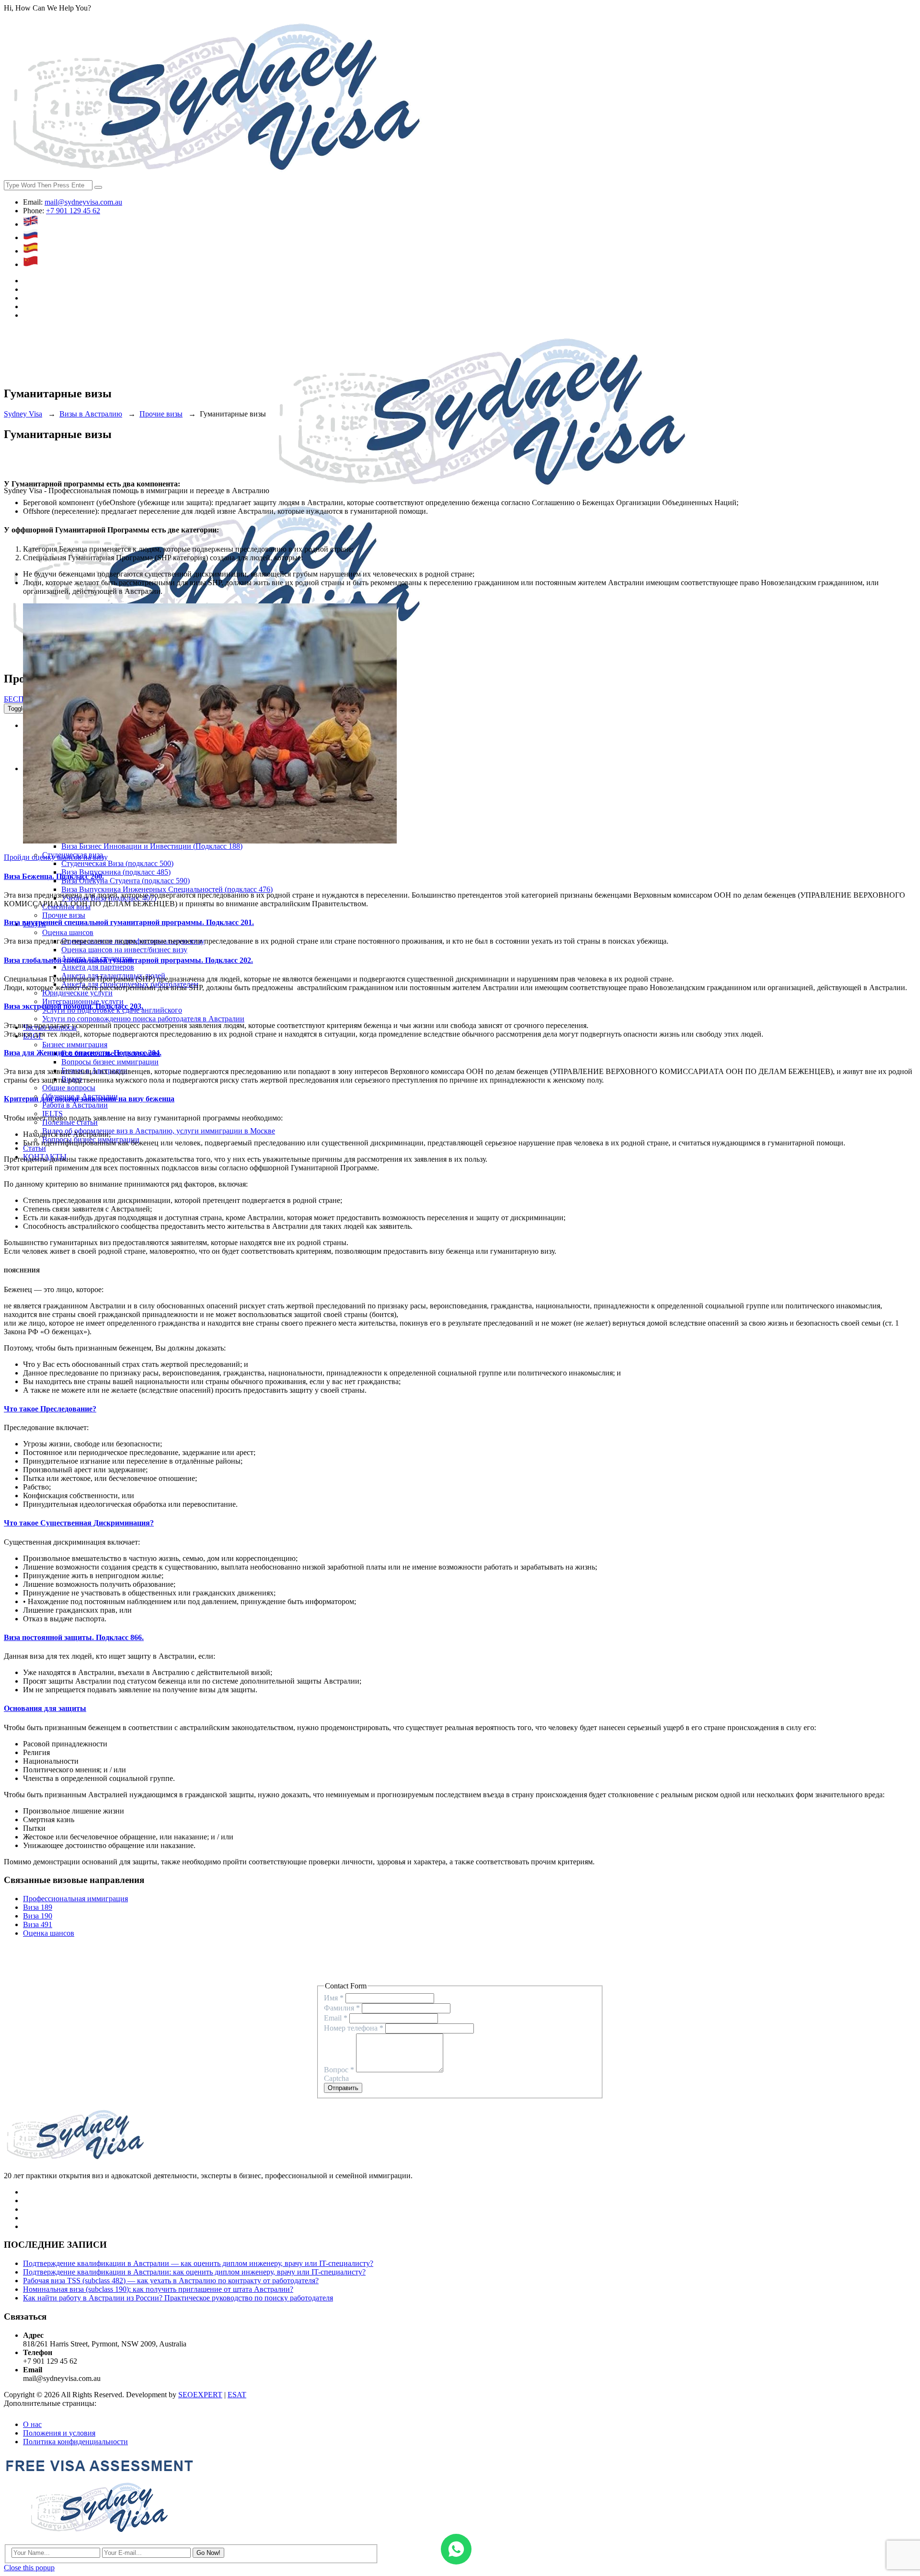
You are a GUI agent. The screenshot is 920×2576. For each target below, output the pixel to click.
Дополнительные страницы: (50, 2403)
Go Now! (208, 2553)
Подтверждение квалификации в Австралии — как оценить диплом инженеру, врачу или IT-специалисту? (198, 2263)
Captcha (336, 2078)
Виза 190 (38, 1916)
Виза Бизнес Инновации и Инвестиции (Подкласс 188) (152, 846)
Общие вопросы (69, 1088)
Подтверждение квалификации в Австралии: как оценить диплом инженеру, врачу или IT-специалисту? (194, 2272)
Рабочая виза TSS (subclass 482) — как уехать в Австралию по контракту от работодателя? (171, 2281)
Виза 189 (38, 1907)
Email (336, 2018)
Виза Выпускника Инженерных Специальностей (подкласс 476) (167, 889)
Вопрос (339, 2070)
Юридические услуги (77, 993)
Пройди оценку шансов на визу (56, 857)
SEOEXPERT (200, 2395)
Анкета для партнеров (98, 967)
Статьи (34, 1148)
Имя (334, 1998)
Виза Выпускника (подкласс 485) (116, 872)
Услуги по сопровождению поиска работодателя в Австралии (143, 1019)
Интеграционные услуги (83, 1001)
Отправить (343, 2088)
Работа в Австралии (75, 1105)
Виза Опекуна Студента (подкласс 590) (126, 881)
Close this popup (29, 2568)
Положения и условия (59, 2433)
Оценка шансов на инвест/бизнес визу (124, 950)
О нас (32, 2424)
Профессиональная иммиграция (75, 1899)
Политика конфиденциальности (75, 2442)
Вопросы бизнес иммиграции (110, 1062)
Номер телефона (354, 2028)
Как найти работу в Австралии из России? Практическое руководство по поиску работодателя (178, 2298)
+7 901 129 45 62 (73, 211)
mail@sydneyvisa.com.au (83, 202)
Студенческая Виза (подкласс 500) (117, 863)
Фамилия (342, 2008)
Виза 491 (38, 1924)
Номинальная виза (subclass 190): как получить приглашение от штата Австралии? (158, 2289)
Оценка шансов (68, 932)
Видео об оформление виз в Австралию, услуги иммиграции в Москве (159, 1131)
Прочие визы (64, 915)
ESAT (237, 2395)
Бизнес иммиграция (75, 1045)
